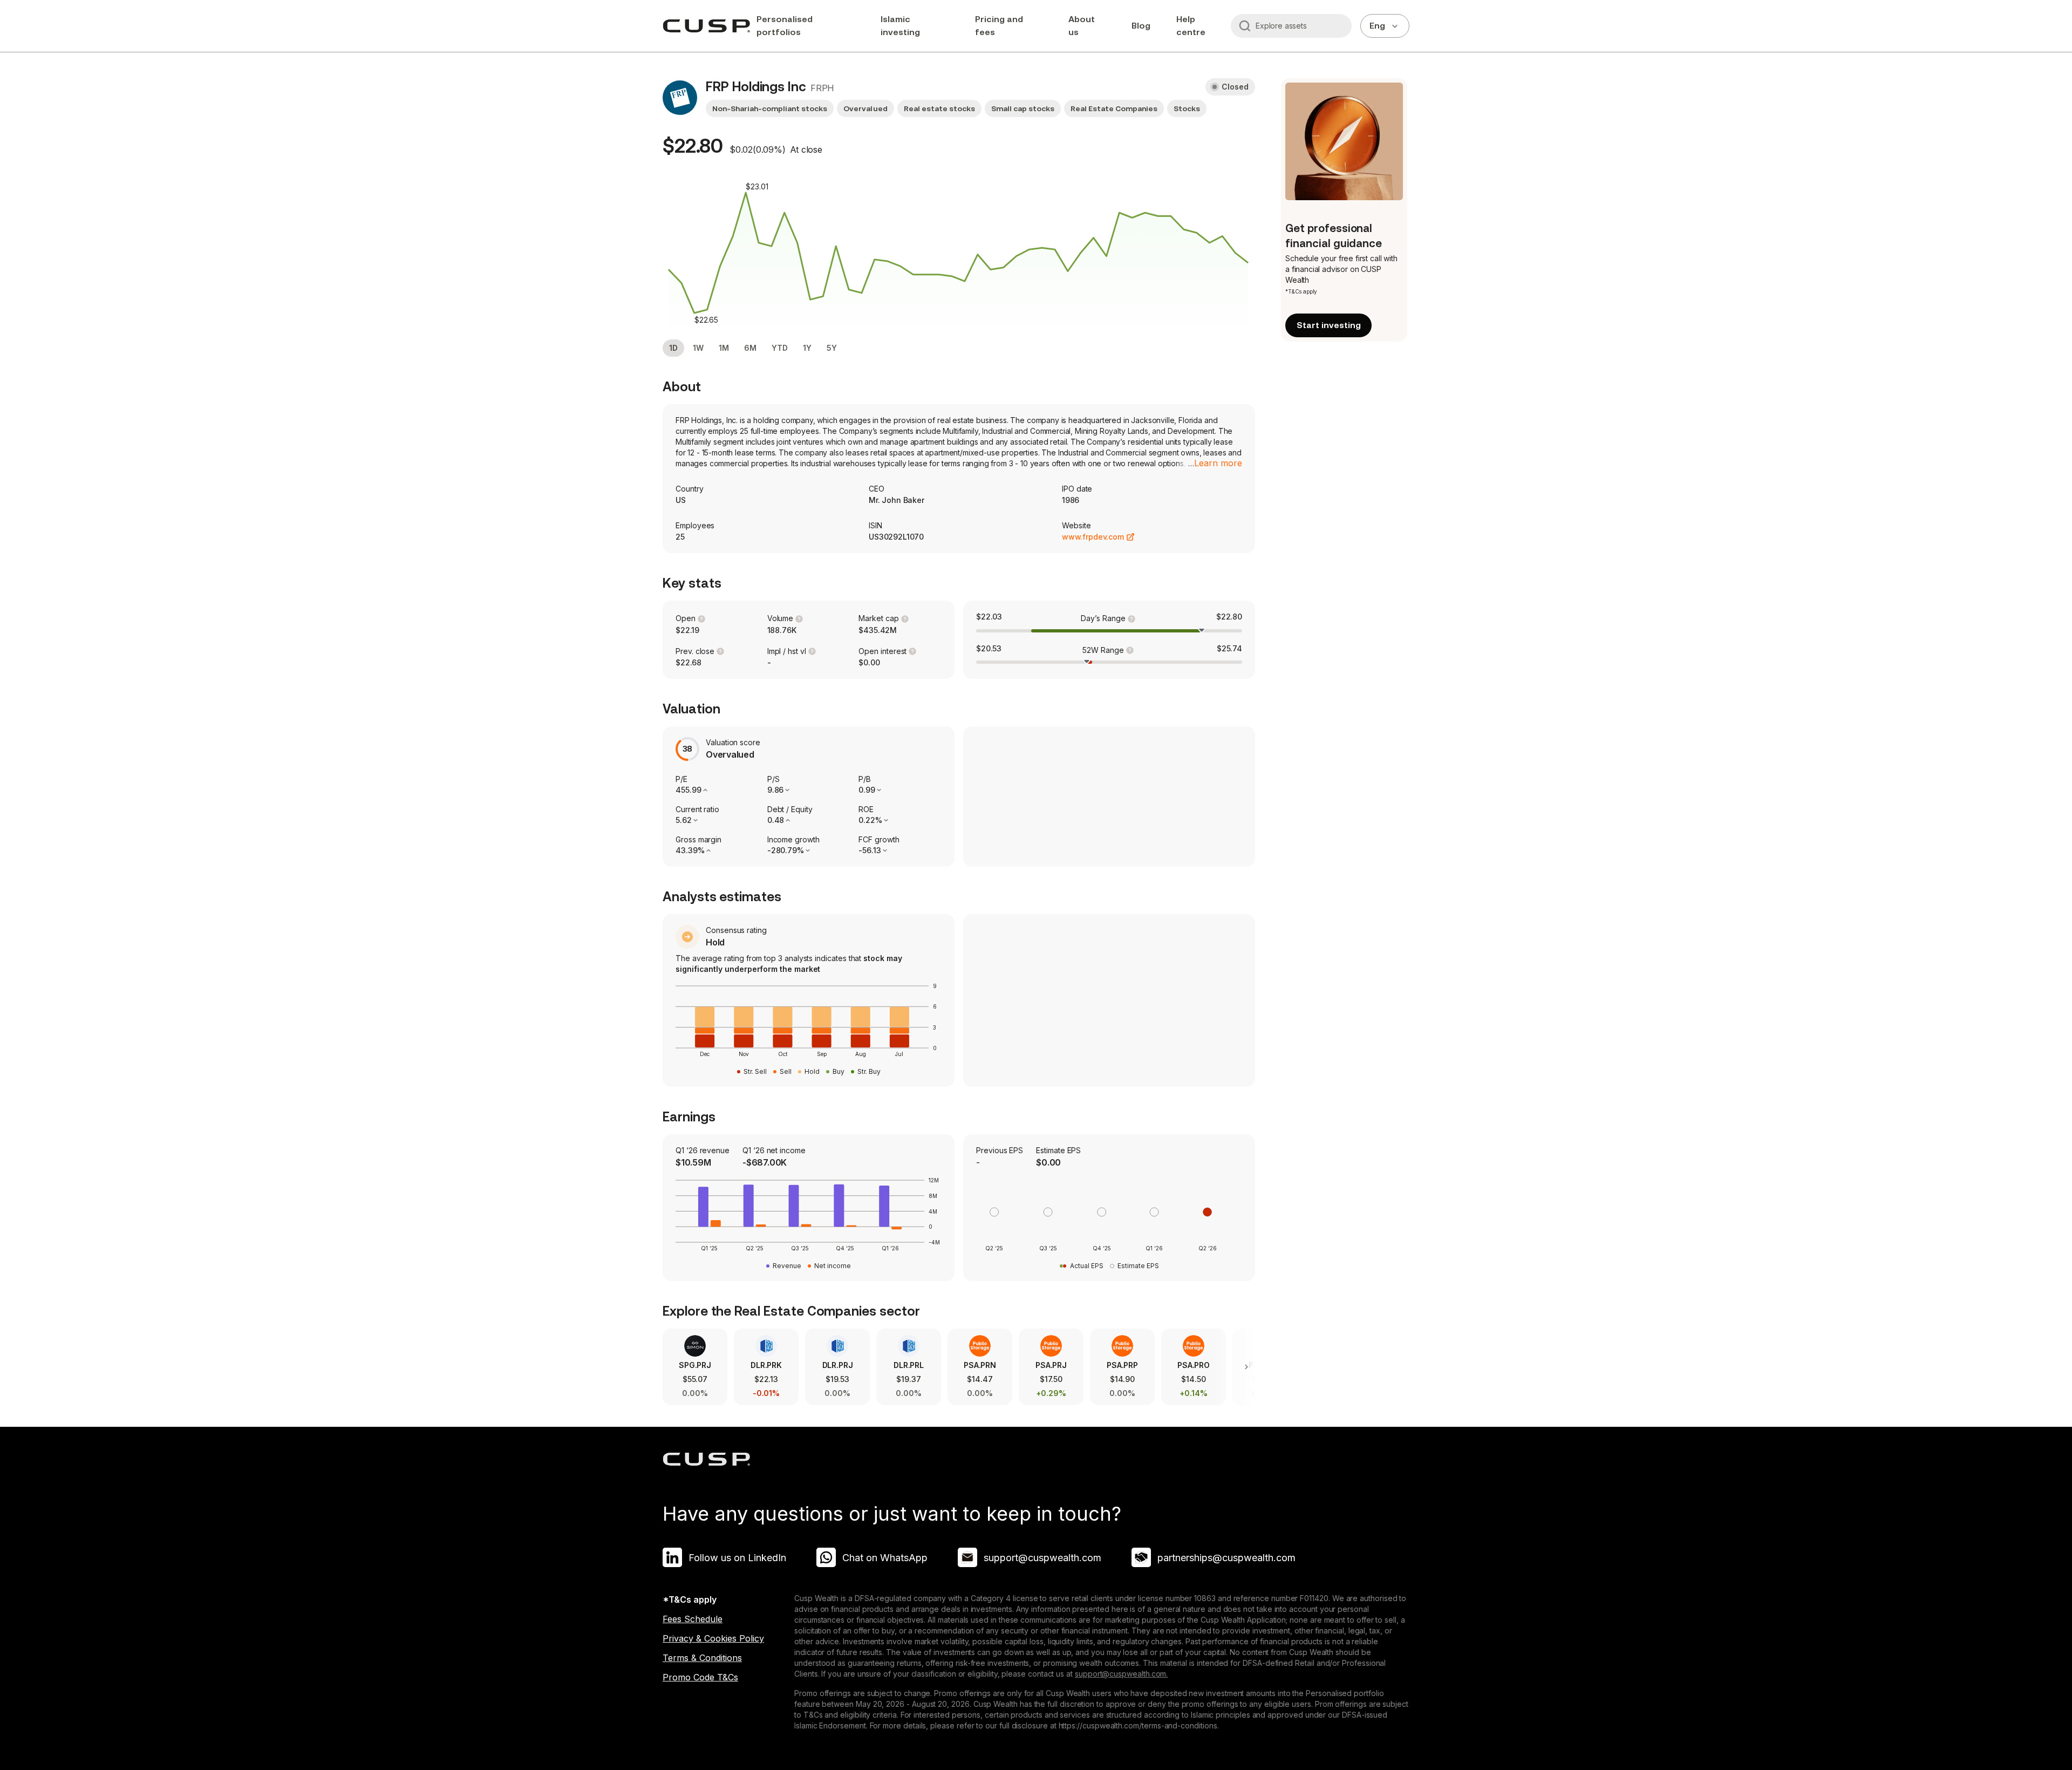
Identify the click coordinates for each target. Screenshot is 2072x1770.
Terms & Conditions (702, 1658)
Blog (1141, 26)
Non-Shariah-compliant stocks (770, 108)
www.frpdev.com (1093, 537)
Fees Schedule (693, 1619)
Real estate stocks (939, 108)
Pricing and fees (999, 26)
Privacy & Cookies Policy (713, 1638)
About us (1082, 26)
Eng (1377, 26)
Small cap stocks (1023, 108)
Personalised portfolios (785, 26)
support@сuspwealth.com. (1121, 1674)
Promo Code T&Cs (700, 1677)
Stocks (1187, 108)
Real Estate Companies (1114, 108)
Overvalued (865, 108)
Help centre (1191, 26)
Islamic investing (900, 26)
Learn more (1218, 463)
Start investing (1329, 325)
